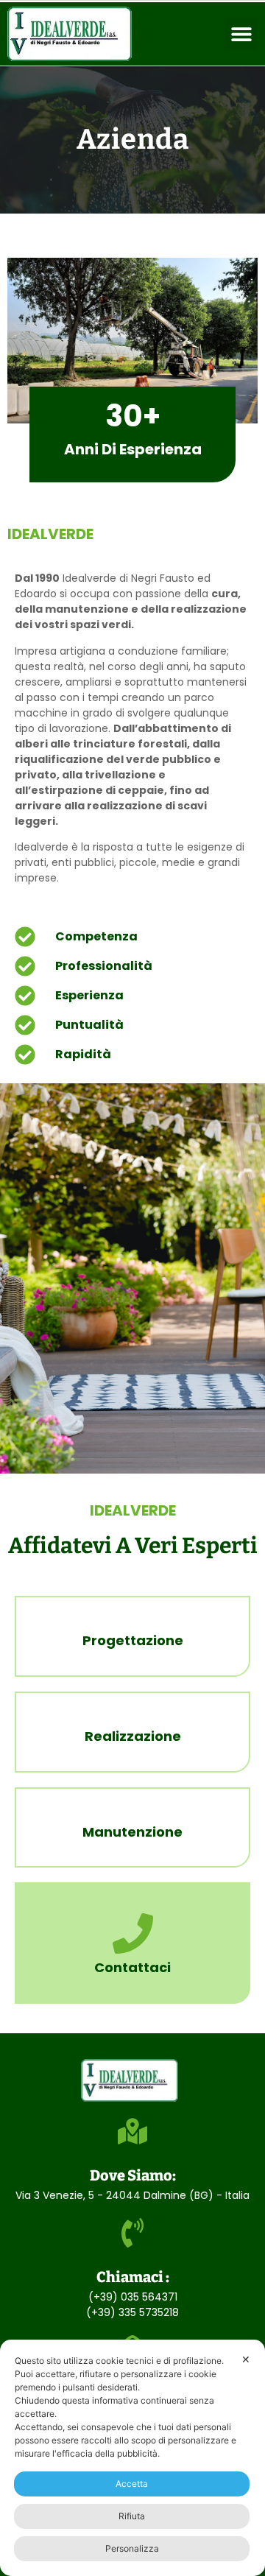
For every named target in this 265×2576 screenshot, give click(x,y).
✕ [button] (246, 2359)
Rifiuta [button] (132, 2516)
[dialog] (132, 2458)
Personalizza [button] (132, 2548)
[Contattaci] (133, 1933)
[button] (241, 34)
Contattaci (132, 1967)
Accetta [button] (132, 2484)
